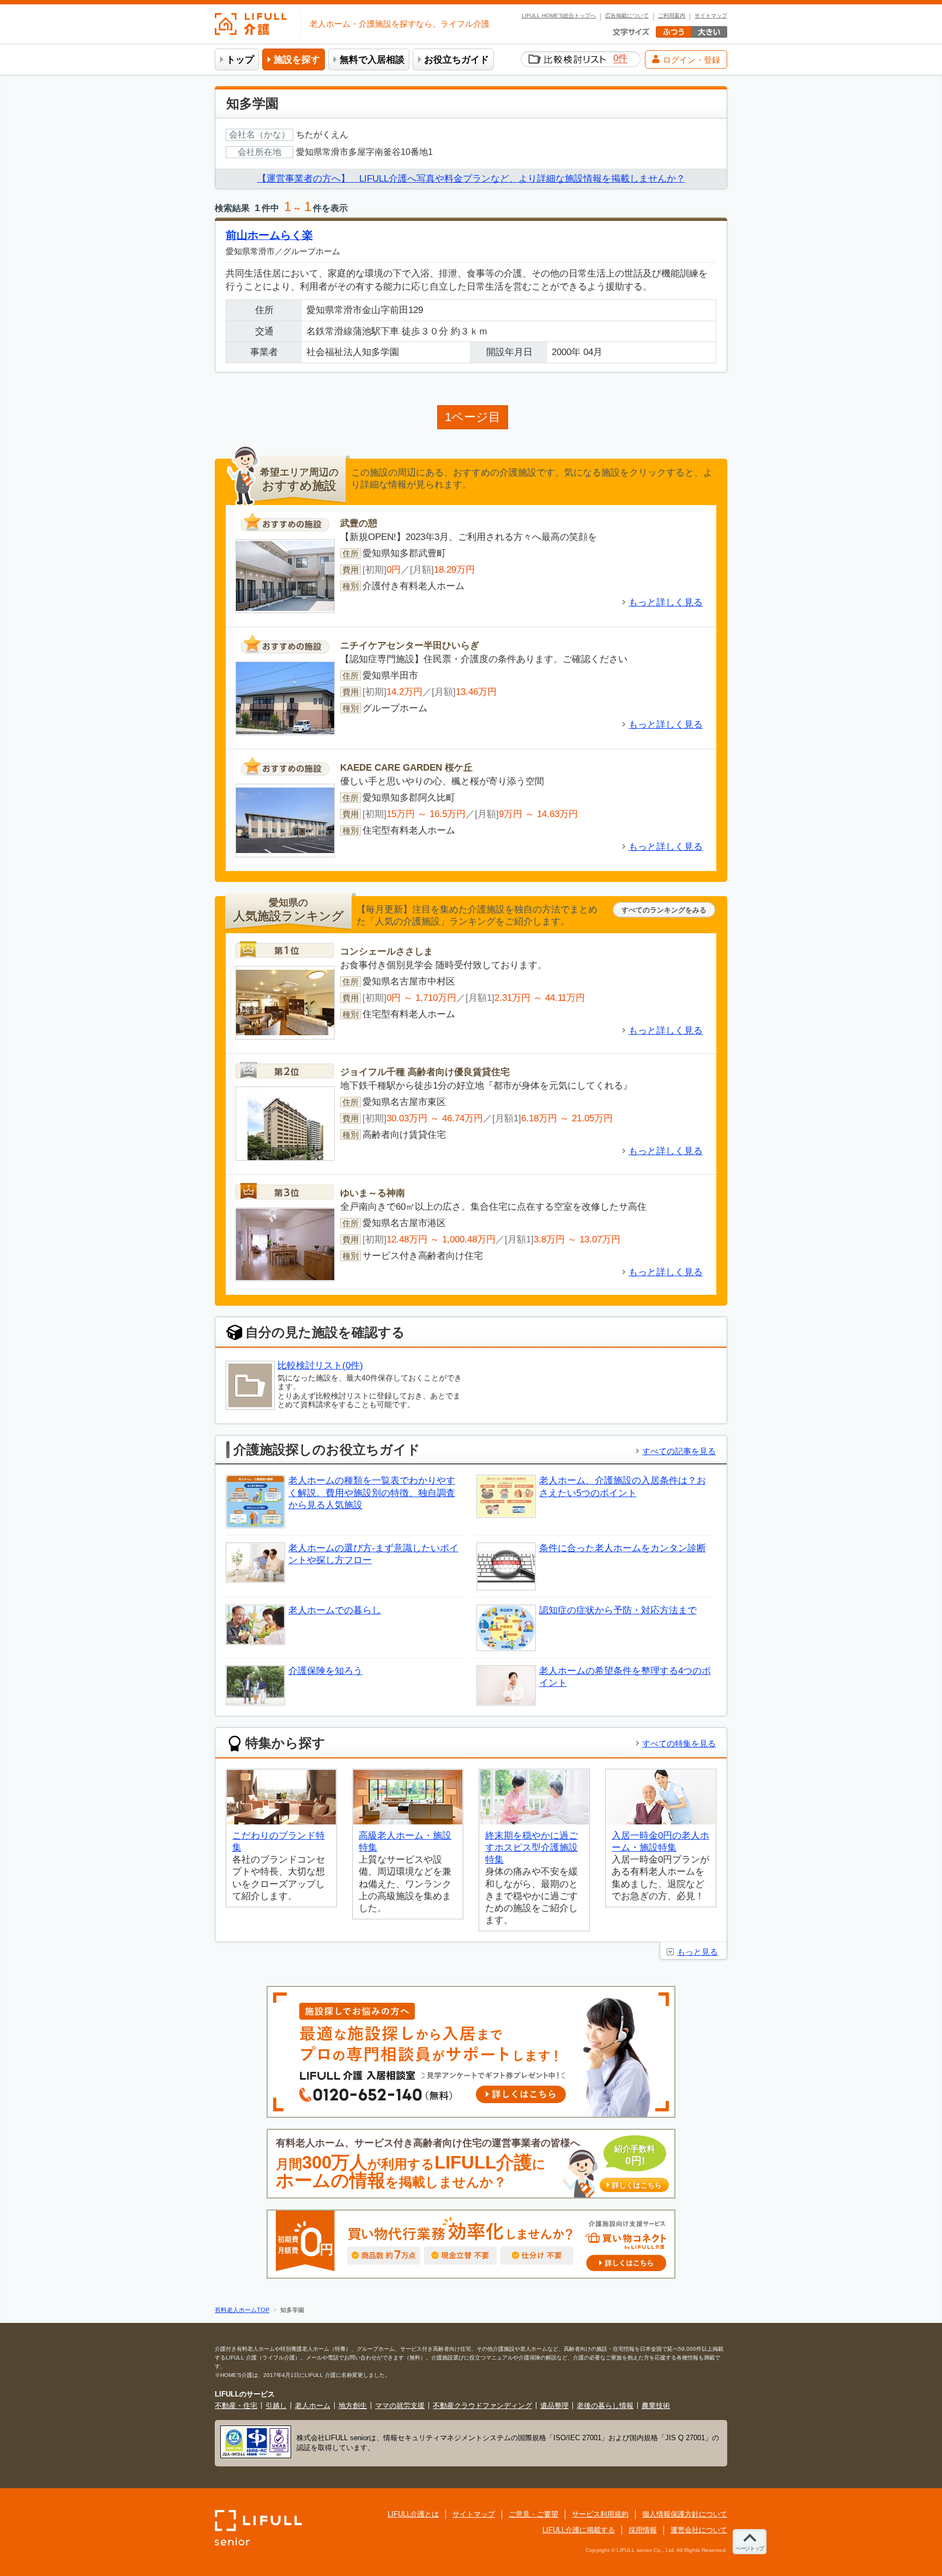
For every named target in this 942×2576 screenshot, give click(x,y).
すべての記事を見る (679, 1451)
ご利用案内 (672, 16)
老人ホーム (313, 2406)
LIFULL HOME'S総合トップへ (559, 16)
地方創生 (353, 2406)
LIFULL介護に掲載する (579, 2530)
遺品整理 (554, 2406)
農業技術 (656, 2406)
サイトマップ (711, 16)
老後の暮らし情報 (605, 2406)
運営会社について (699, 2530)
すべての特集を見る (679, 1743)
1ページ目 (473, 417)
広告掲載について (627, 16)
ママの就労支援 (400, 2406)
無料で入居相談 (372, 60)
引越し (276, 2406)
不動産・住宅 (236, 2406)
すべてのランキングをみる (664, 910)
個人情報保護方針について (685, 2514)
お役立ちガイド (457, 60)
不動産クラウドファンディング (482, 2406)
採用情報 (643, 2530)
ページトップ (750, 2548)
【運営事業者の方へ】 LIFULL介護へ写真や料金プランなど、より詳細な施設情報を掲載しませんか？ (471, 179)
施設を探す (297, 60)
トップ (240, 60)
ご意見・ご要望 (533, 2514)
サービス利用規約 (600, 2514)
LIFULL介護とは (413, 2514)
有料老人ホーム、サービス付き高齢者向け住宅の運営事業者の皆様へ (469, 2164)
